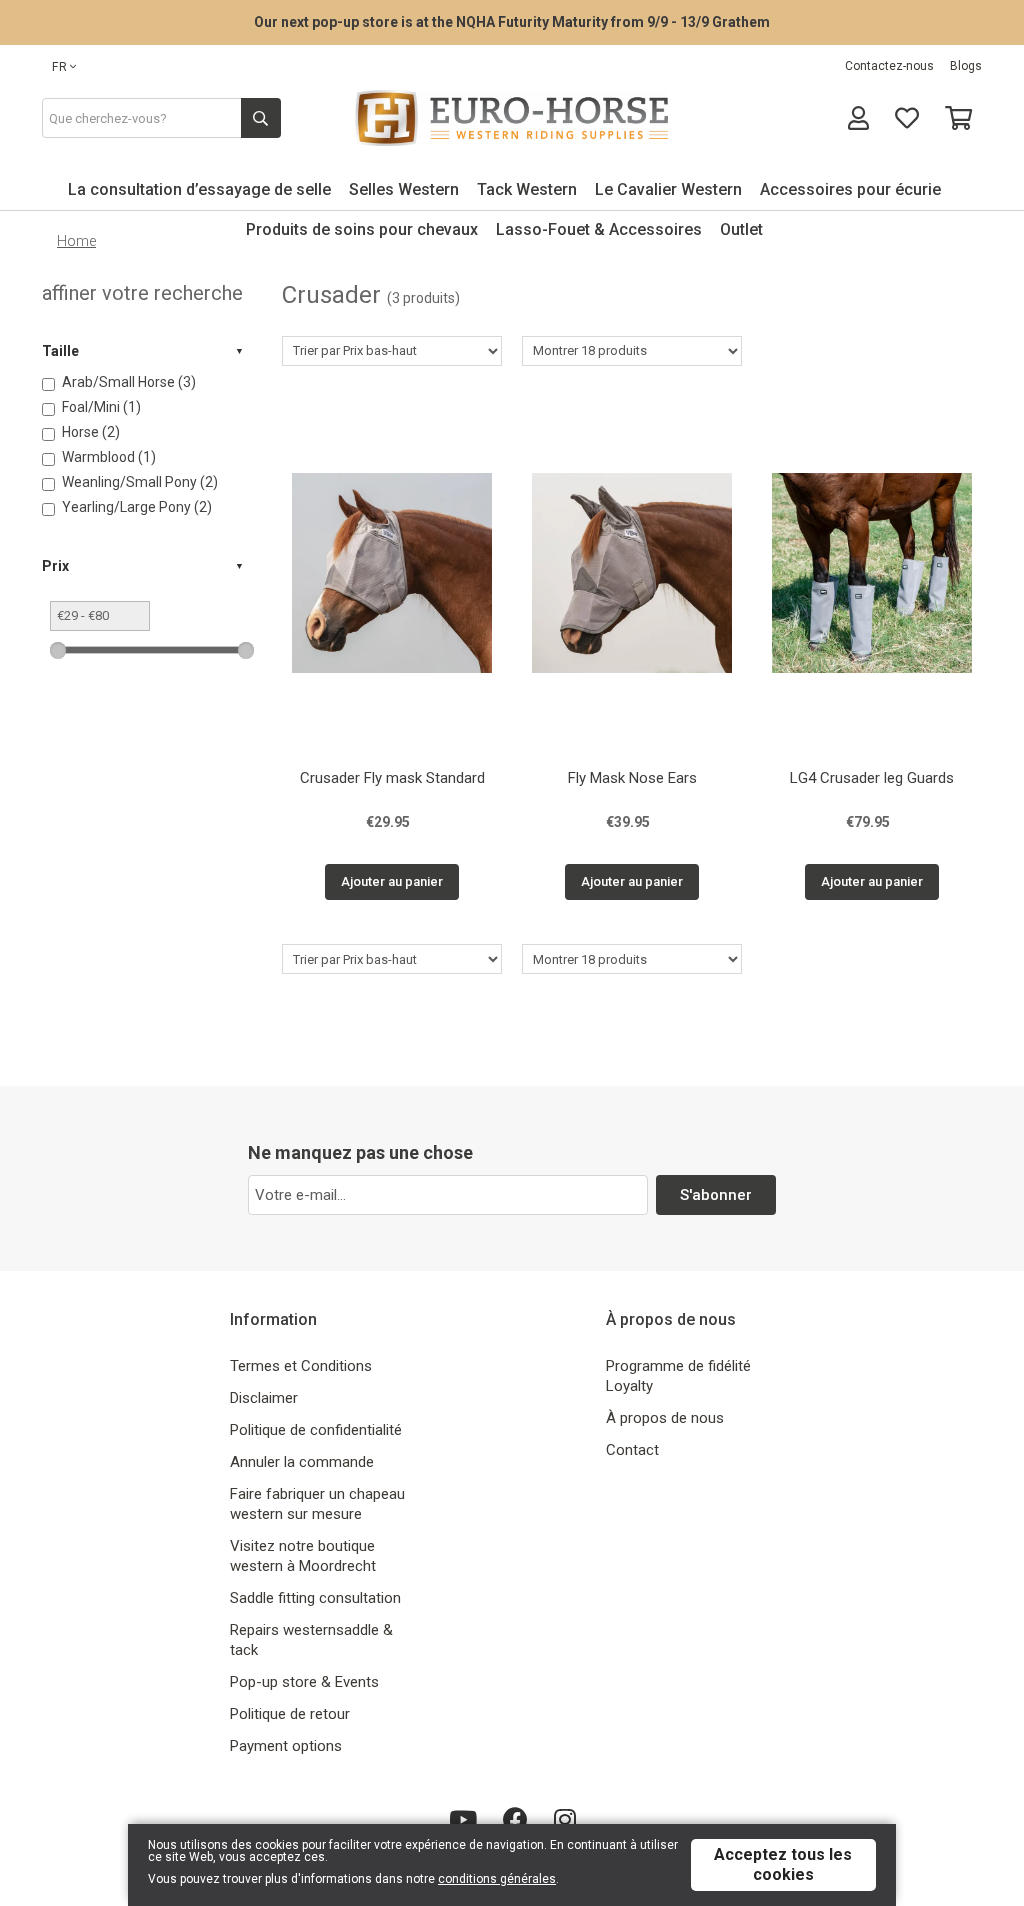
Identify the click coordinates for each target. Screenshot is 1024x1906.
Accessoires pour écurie (850, 189)
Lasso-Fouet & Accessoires (599, 229)
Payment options (286, 1746)
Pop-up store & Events (304, 1682)
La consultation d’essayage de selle (199, 189)
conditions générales (497, 1879)
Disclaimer (264, 1398)
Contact (632, 1450)
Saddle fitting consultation (315, 1598)
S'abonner (716, 1195)
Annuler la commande (302, 1462)
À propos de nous (665, 1418)
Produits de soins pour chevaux (362, 229)
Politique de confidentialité (316, 1430)
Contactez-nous (889, 66)
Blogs (966, 66)
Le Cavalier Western (668, 189)
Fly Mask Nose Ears (632, 778)
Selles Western (404, 189)
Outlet (741, 229)
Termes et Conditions (301, 1366)
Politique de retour (290, 1714)
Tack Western (527, 189)
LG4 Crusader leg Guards (872, 778)
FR (60, 67)
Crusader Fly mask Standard (392, 778)
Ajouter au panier (392, 881)
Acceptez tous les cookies (783, 1864)
